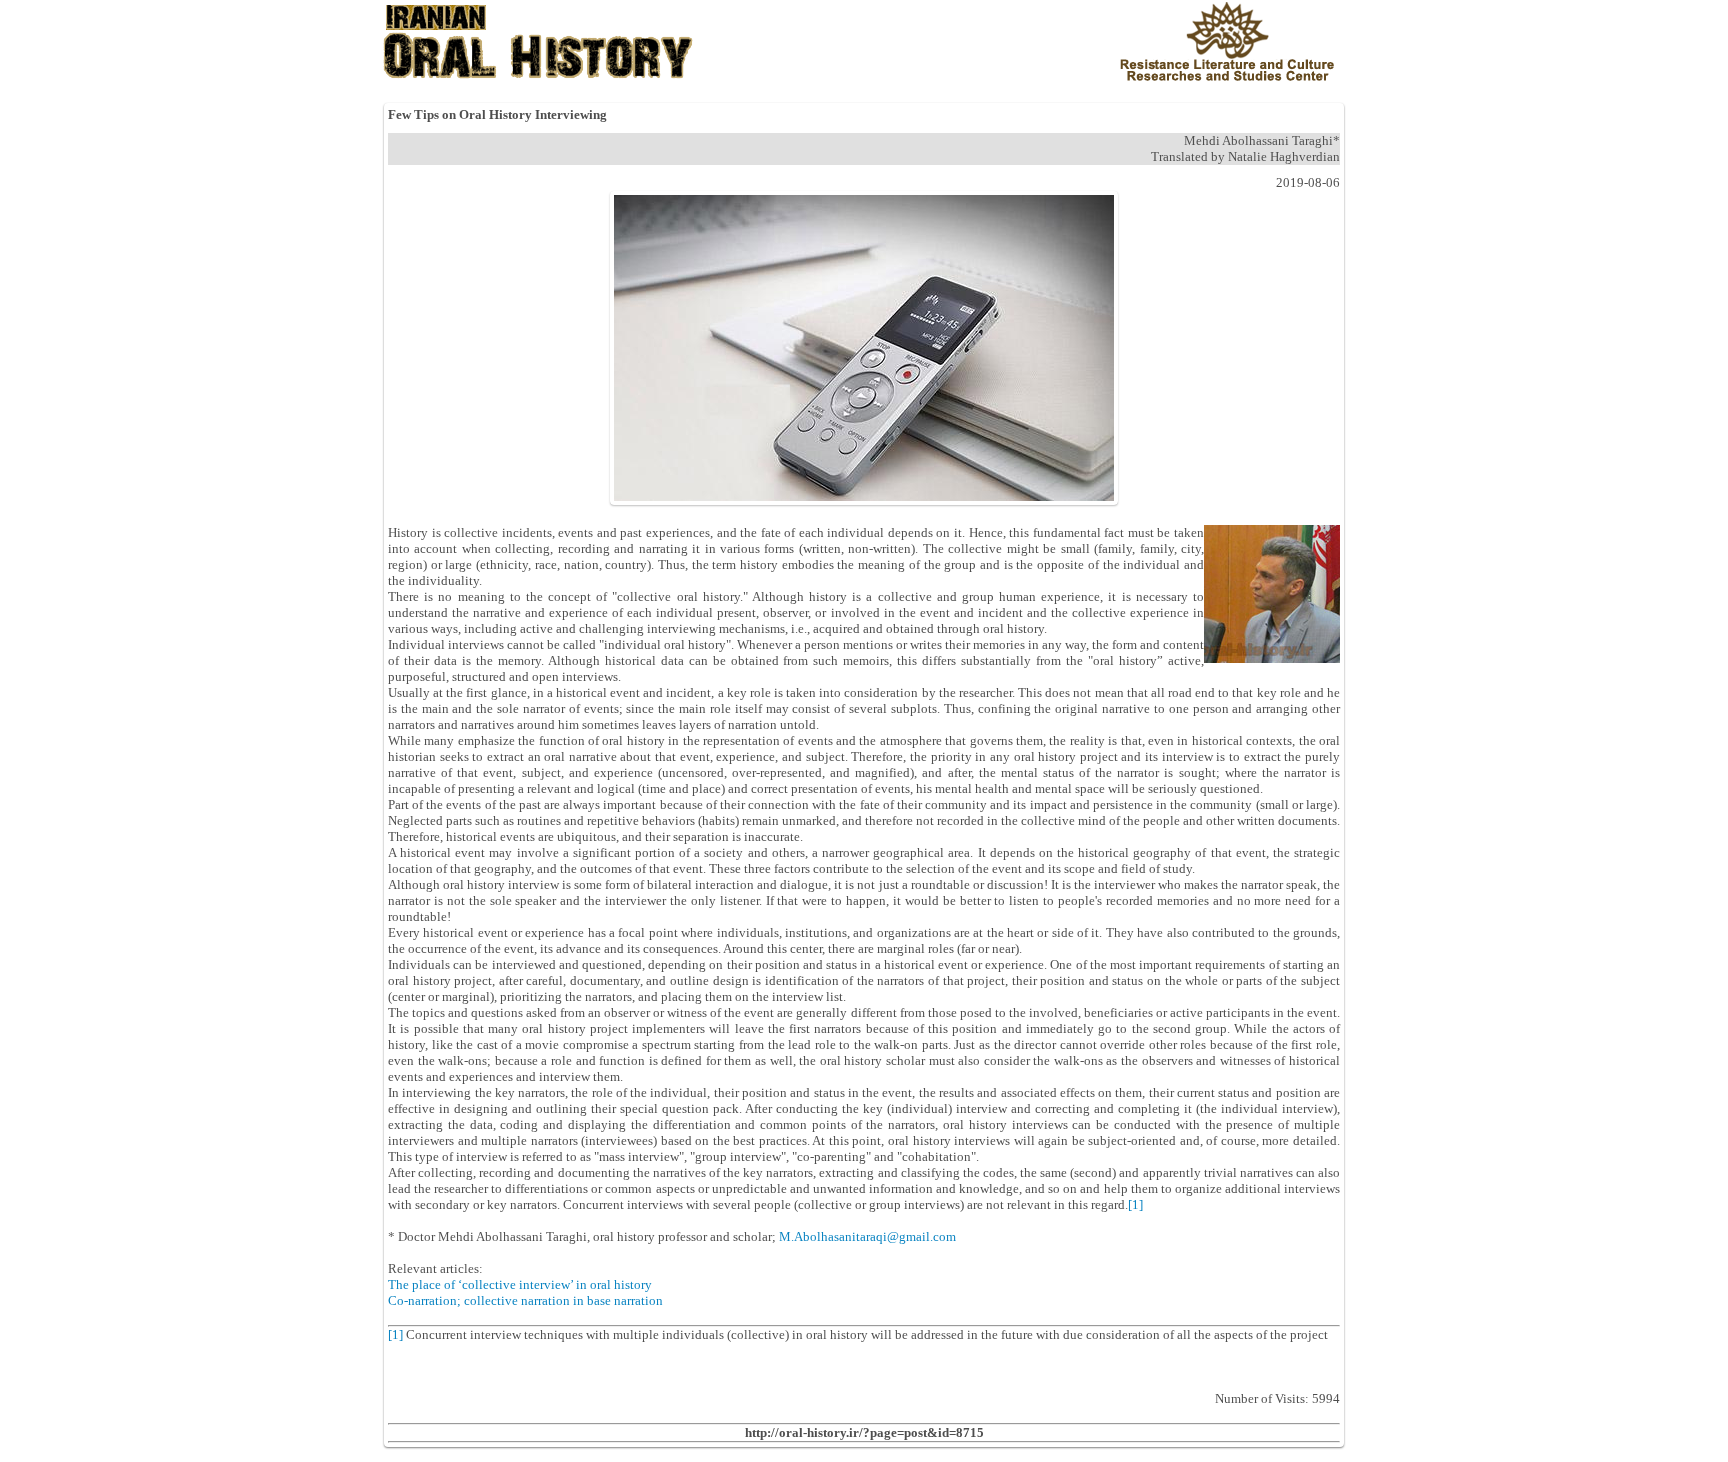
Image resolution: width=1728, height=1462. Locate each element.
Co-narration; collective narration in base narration (525, 1300)
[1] (1135, 1204)
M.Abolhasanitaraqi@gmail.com (867, 1236)
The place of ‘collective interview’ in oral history (520, 1284)
